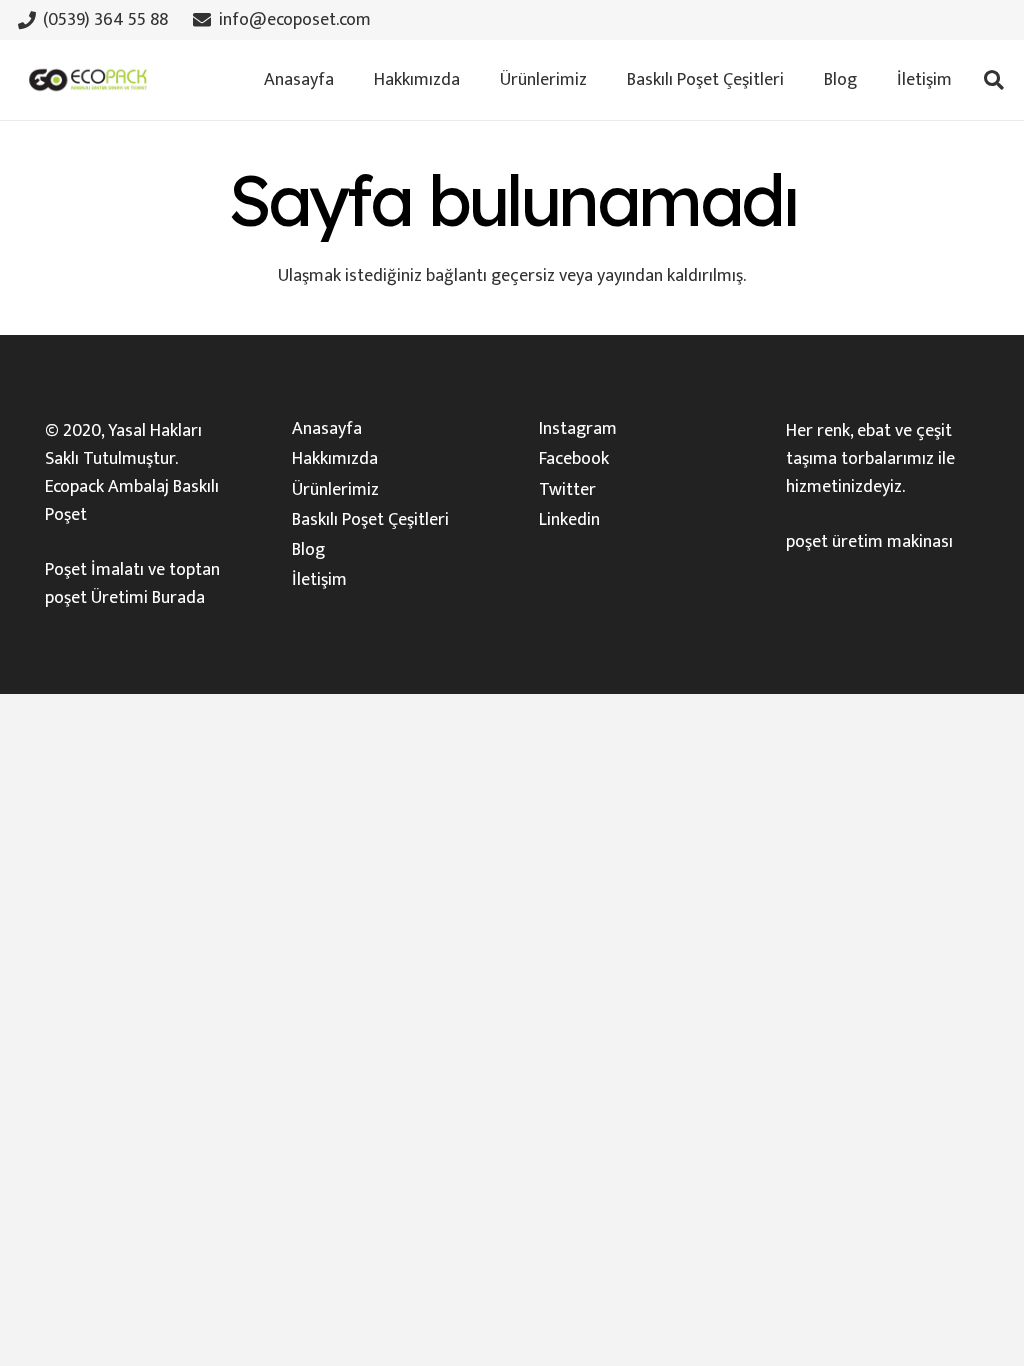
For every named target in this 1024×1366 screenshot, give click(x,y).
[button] (598, 80)
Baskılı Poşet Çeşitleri (370, 520)
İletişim (319, 580)
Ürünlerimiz (335, 490)
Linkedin (569, 520)
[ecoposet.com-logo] (88, 80)
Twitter (567, 490)
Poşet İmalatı (94, 570)
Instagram (578, 429)
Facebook (574, 459)
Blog (308, 550)
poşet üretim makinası (869, 542)
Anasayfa (327, 429)
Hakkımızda (335, 459)
